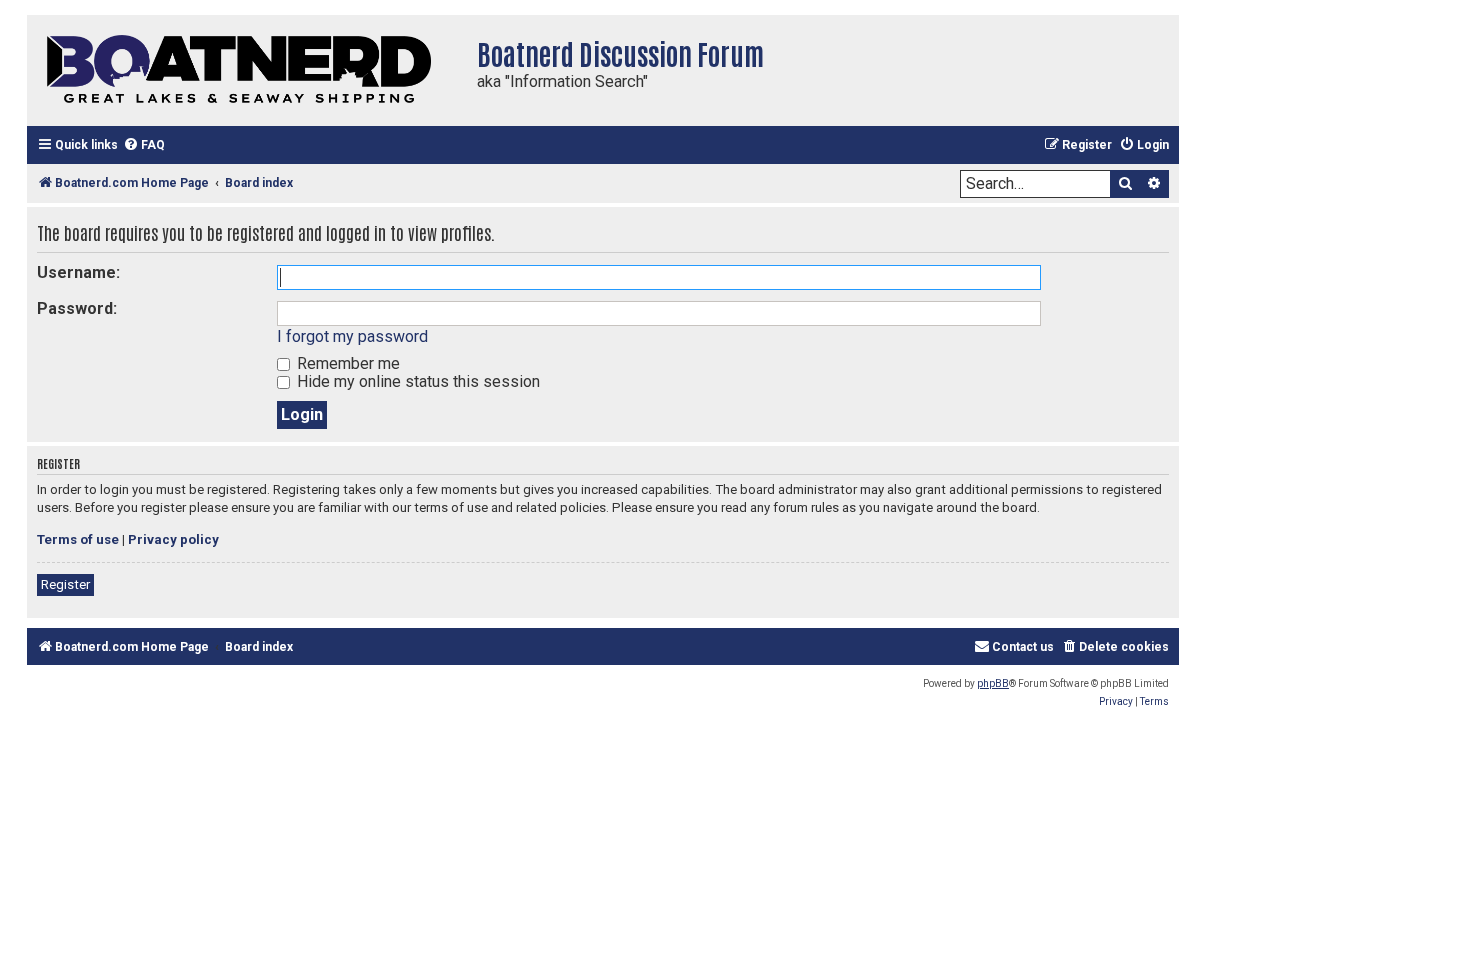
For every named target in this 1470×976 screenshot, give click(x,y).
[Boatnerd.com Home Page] (247, 70)
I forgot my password (352, 336)
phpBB (993, 683)
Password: (77, 308)
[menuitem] (144, 145)
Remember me (346, 363)
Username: (78, 272)
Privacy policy (173, 539)
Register (65, 584)
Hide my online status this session (416, 381)
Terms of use (78, 539)
